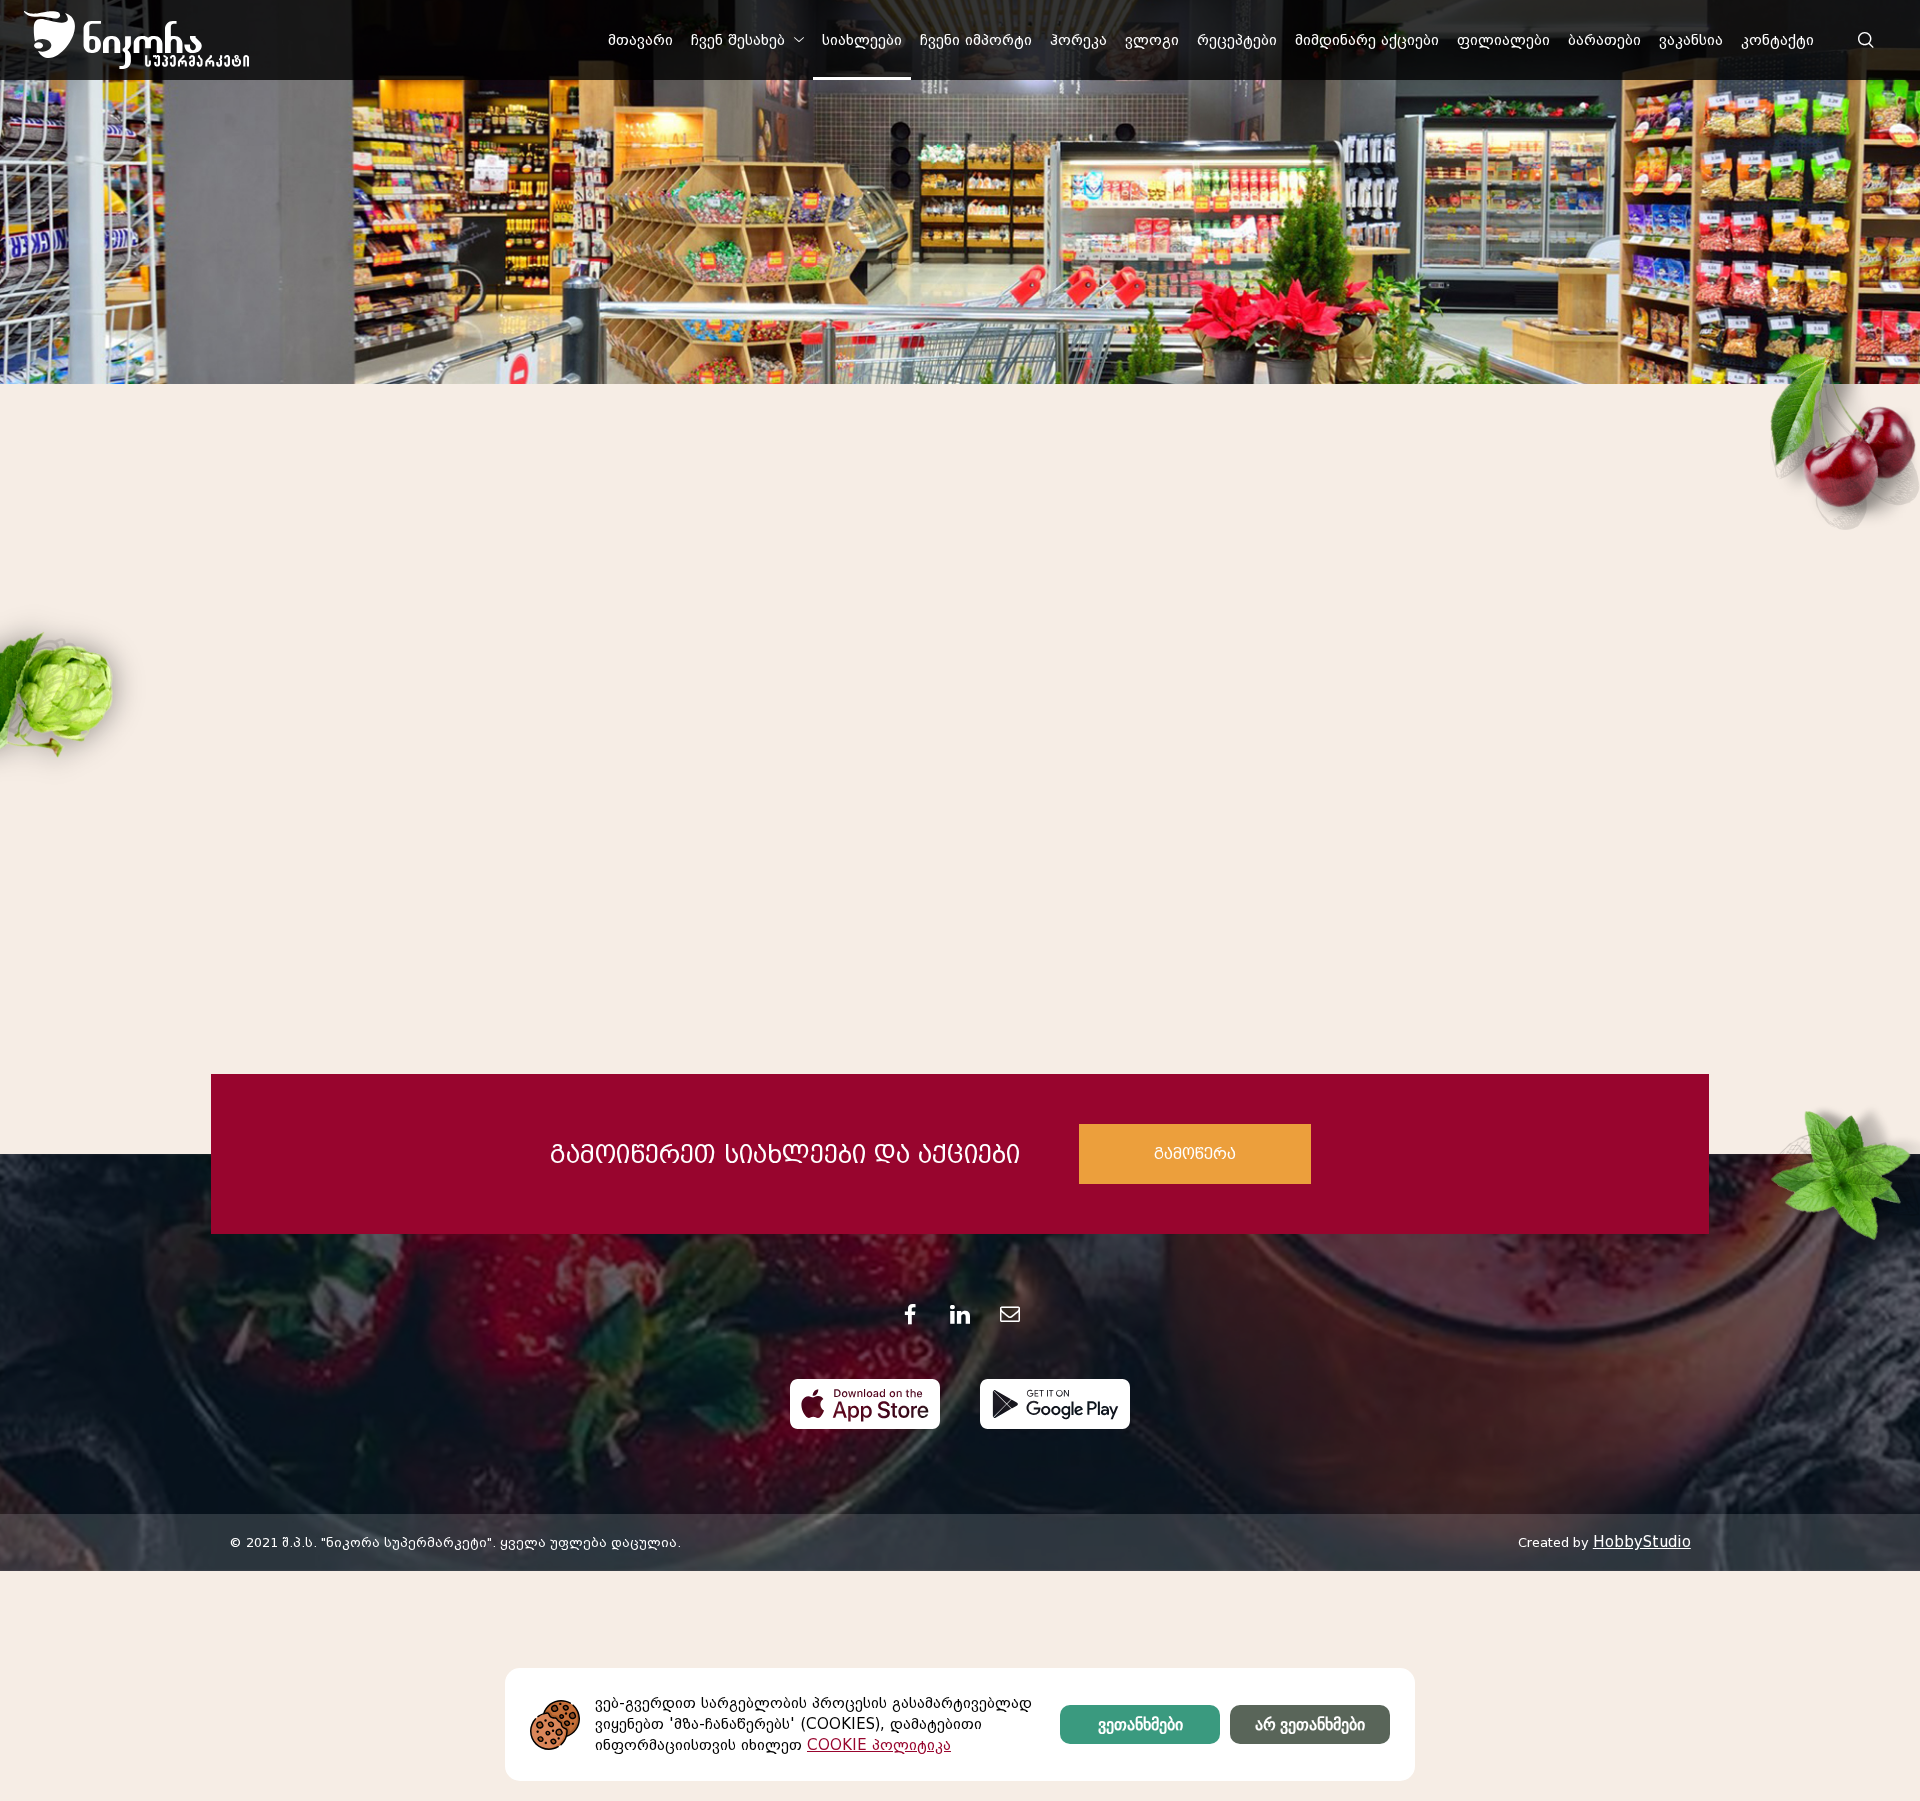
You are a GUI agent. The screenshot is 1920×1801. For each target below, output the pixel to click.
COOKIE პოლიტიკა (879, 1745)
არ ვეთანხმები (1310, 1724)
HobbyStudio (1642, 1542)
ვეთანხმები (1140, 1724)
